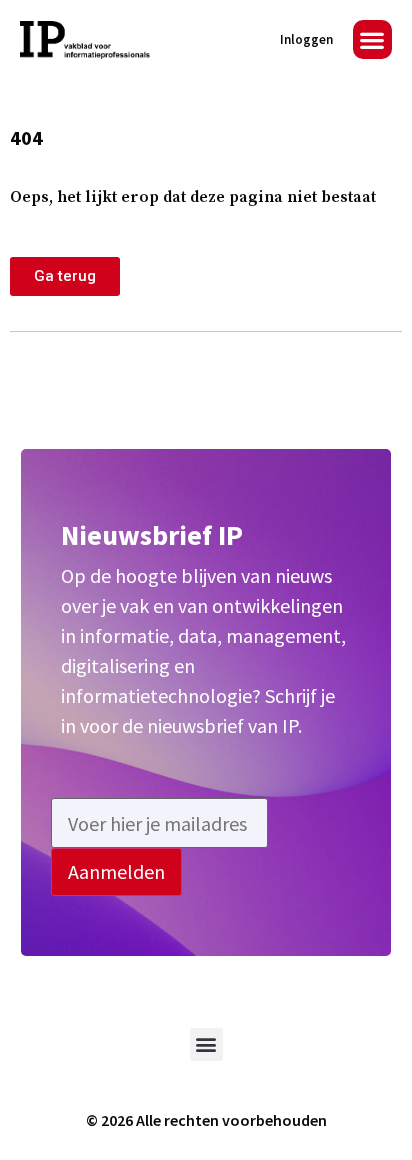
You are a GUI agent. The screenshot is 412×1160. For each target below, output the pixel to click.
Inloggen (306, 39)
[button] (372, 39)
